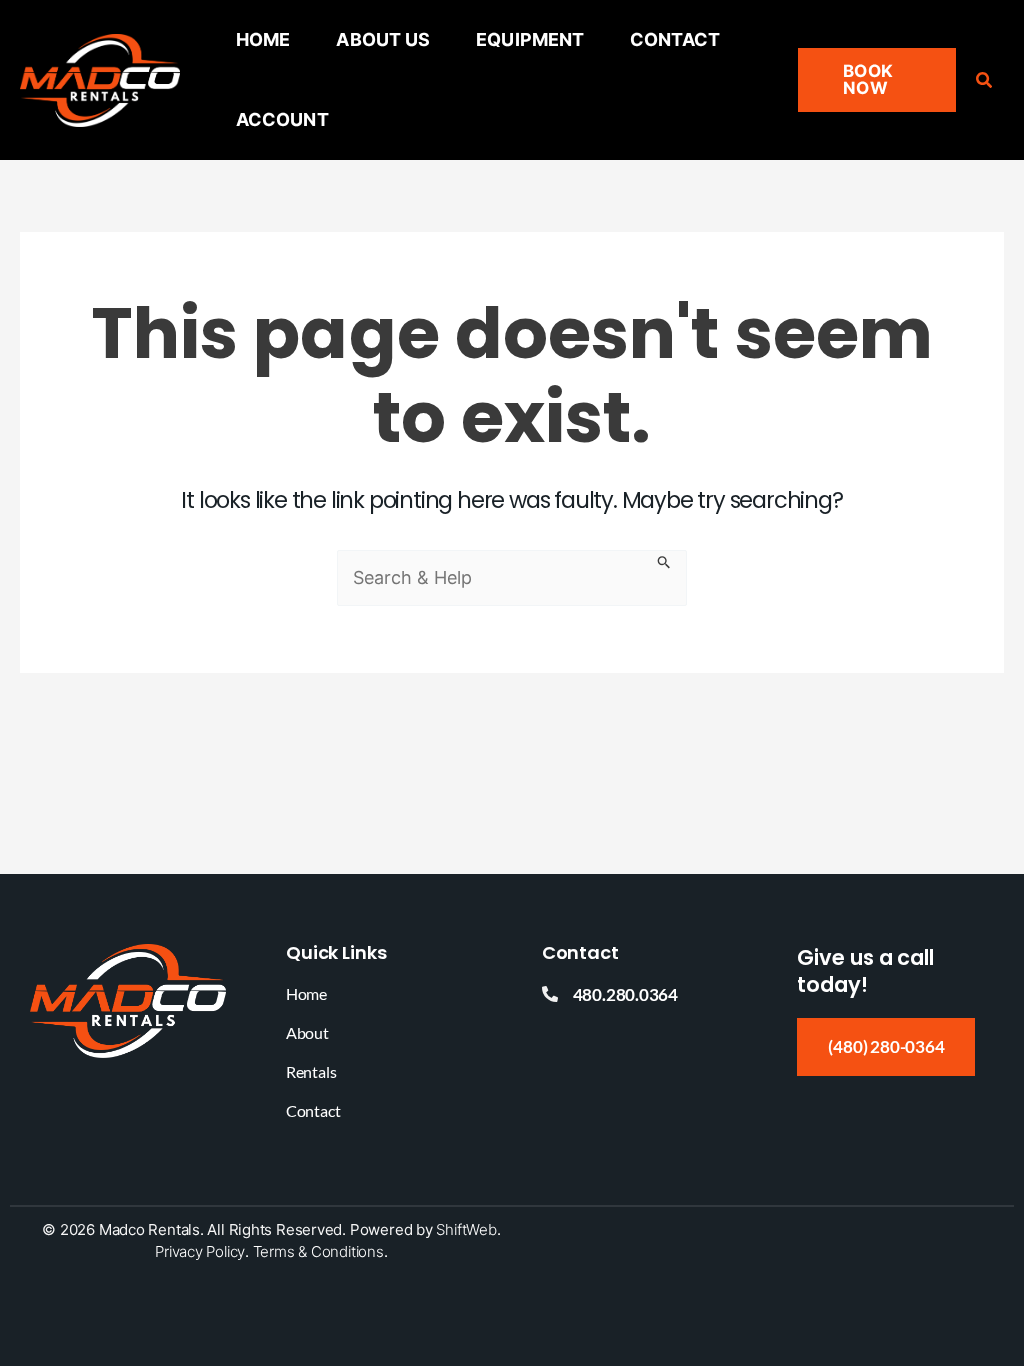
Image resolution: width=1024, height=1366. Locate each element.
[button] (876, 80)
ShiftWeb (466, 1229)
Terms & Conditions (318, 1251)
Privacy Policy (200, 1251)
